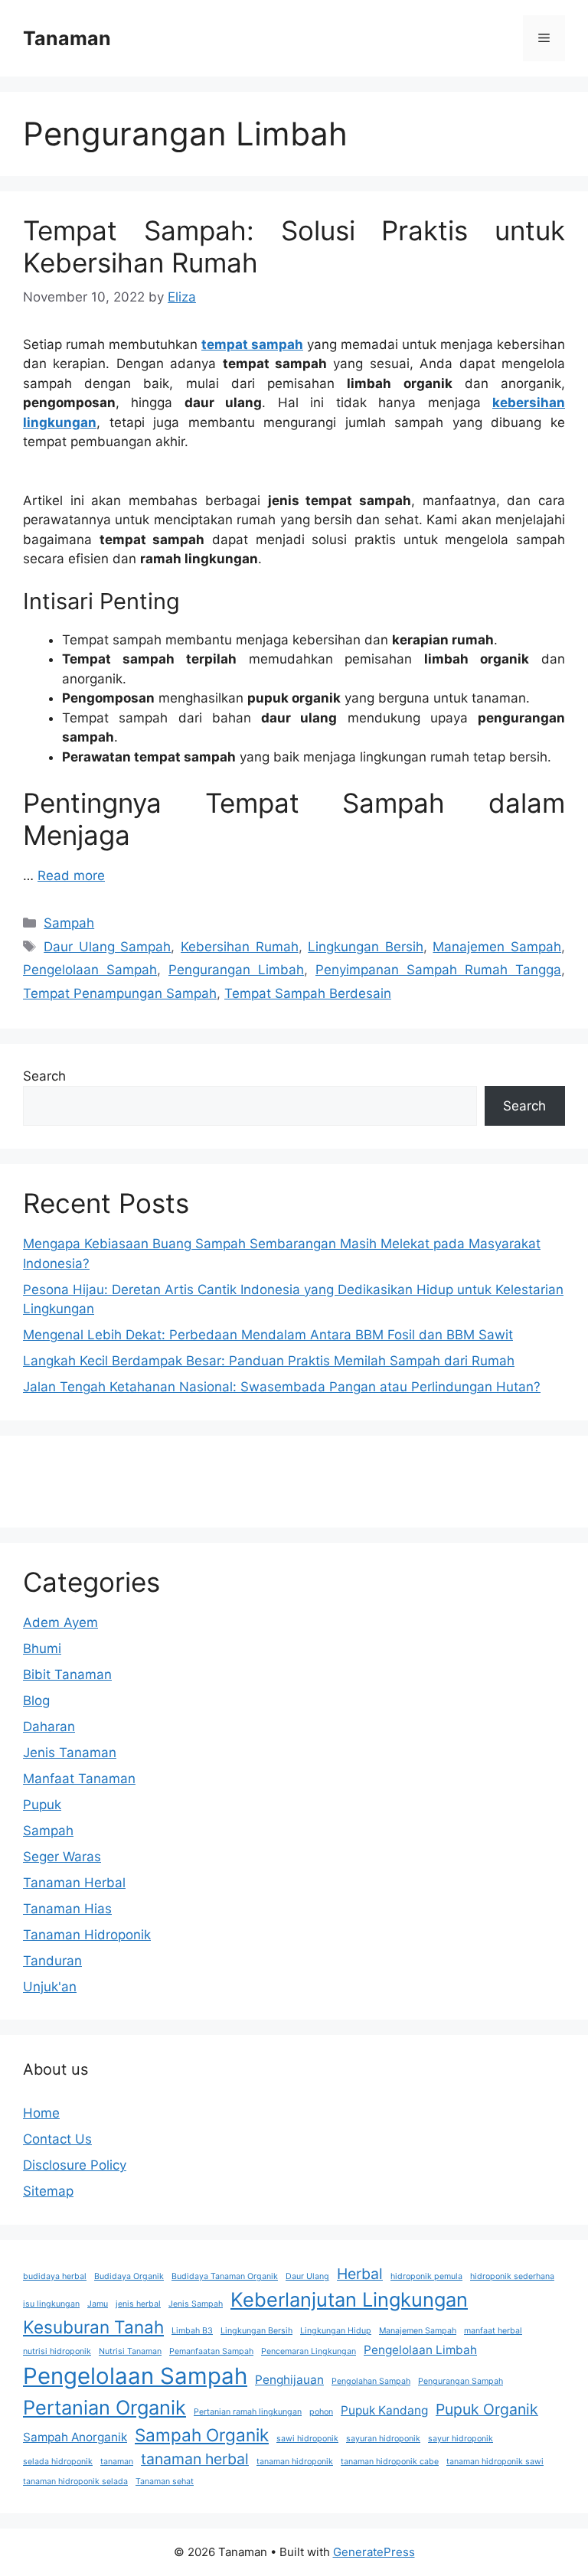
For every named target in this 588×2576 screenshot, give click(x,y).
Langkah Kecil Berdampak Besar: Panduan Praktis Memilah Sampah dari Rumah (269, 1361)
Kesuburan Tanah (93, 2327)
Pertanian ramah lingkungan (248, 2412)
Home (41, 2113)
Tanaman (67, 38)
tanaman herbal (195, 2459)
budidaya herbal (55, 2276)
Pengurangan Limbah (236, 970)
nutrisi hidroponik (57, 2351)
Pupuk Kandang (384, 2410)
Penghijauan (289, 2380)
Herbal (360, 2274)
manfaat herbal (493, 2331)
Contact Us (57, 2139)
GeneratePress (374, 2552)
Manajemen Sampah (497, 947)
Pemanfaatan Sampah (211, 2351)
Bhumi (42, 1648)
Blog (36, 1700)
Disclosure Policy (75, 2165)
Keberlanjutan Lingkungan (349, 2299)
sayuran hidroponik (383, 2439)
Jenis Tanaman (70, 1753)
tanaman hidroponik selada (75, 2481)
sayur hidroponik (461, 2439)
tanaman (117, 2462)
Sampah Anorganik (75, 2437)
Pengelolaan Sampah (90, 970)
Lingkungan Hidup (336, 2331)
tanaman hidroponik (295, 2462)
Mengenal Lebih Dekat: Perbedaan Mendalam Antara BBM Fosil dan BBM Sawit (268, 1335)
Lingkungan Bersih (366, 947)
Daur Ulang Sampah (107, 947)
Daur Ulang (307, 2276)
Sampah (69, 923)
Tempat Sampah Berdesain (308, 993)
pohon (321, 2412)
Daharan (49, 1727)
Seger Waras (62, 1857)
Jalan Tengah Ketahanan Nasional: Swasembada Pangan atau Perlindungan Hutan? (282, 1387)
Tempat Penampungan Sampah (120, 993)
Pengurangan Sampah (461, 2381)
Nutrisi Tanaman (130, 2351)
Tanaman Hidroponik (87, 1935)
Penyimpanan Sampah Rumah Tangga (438, 970)
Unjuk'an (50, 1987)
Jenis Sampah (196, 2304)
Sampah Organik (202, 2435)
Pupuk (42, 1805)
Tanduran (52, 1961)
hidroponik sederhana (512, 2276)
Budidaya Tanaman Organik (225, 2276)
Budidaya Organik (129, 2276)
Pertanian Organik (105, 2407)
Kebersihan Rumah (240, 947)
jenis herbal (138, 2304)
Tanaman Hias (67, 1909)
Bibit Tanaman (67, 1674)
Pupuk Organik (487, 2409)
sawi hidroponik (307, 2439)
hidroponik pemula (426, 2276)
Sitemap (48, 2191)
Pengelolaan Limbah (420, 2350)
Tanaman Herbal (74, 1883)
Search (44, 1076)
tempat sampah (252, 344)
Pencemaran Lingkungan (309, 2351)
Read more (71, 876)
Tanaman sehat (165, 2481)
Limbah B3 (192, 2331)
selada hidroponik (58, 2462)
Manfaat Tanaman (79, 1779)
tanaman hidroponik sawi (495, 2462)
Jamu (98, 2304)
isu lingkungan (51, 2304)
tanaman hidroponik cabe (390, 2462)
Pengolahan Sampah (371, 2381)
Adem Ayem (60, 1622)
